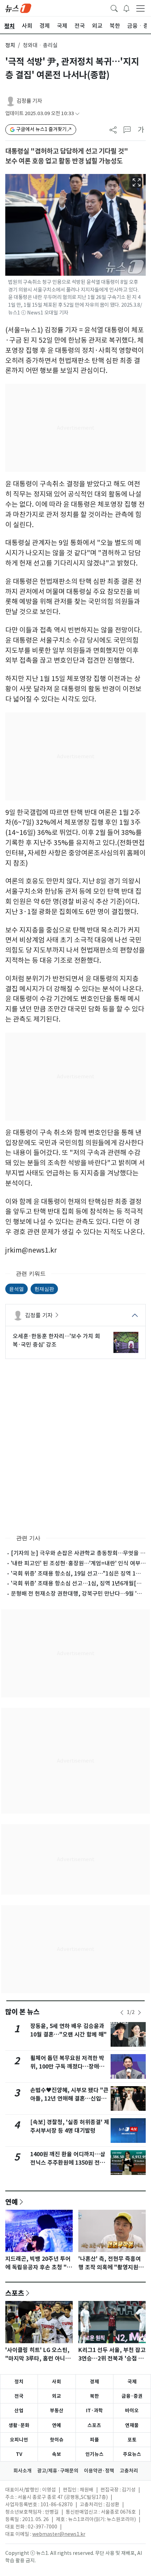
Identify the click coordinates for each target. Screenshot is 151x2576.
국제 (132, 2382)
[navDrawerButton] (140, 8)
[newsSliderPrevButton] (122, 2013)
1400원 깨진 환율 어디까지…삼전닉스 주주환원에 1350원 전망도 (68, 2163)
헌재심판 (44, 1289)
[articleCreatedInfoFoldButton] (77, 114)
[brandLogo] (18, 8)
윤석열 (17, 1289)
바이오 (132, 2410)
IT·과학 (94, 2410)
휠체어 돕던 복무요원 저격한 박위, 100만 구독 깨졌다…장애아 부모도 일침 (67, 2067)
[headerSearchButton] (114, 8)
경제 (94, 2382)
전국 (19, 2396)
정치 (10, 45)
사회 (57, 2382)
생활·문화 (19, 2425)
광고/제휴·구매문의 (58, 2471)
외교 (57, 2396)
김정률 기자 (29, 101)
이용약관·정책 (99, 2471)
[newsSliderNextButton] (139, 2013)
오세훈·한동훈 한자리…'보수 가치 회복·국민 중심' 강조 (56, 1340)
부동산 (57, 2410)
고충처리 (129, 2471)
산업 (19, 2410)
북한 (94, 2396)
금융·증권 (132, 2396)
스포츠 (15, 2293)
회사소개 (22, 2471)
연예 (12, 2202)
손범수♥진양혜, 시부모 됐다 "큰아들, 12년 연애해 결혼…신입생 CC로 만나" (69, 2099)
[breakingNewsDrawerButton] (126, 8)
